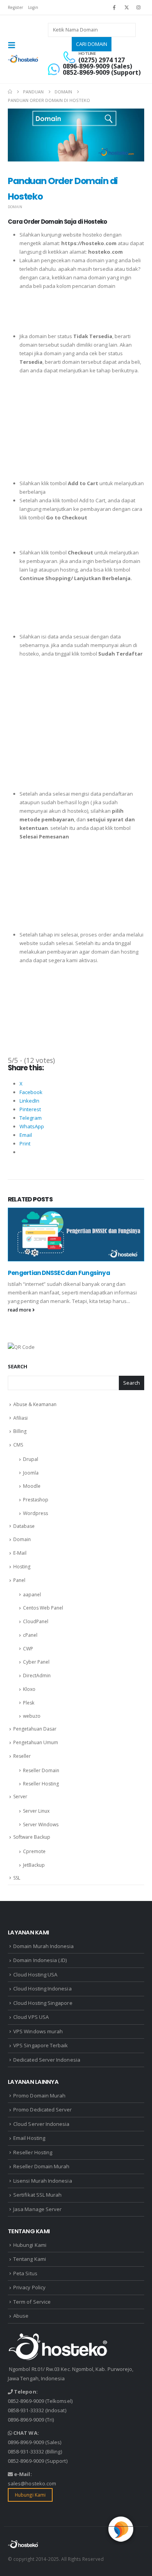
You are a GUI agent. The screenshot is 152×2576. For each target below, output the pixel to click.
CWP (28, 1649)
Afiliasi (20, 1418)
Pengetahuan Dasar (35, 1729)
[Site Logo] (23, 59)
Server (20, 1797)
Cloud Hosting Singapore (43, 2003)
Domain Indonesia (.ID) (40, 1960)
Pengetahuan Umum (36, 1742)
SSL (17, 1878)
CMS (18, 1445)
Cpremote (34, 1851)
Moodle (32, 1486)
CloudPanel (36, 1621)
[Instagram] (139, 7)
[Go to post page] (76, 1234)
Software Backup (32, 1837)
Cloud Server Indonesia (41, 2124)
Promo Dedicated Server (42, 2110)
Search (18, 1366)
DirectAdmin (37, 1676)
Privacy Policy (29, 2287)
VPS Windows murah (38, 2031)
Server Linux (36, 1811)
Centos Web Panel (43, 1608)
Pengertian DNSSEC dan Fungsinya (59, 1273)
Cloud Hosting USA (35, 1975)
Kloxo (29, 1689)
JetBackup (34, 1865)
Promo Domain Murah (39, 2096)
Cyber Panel (36, 1662)
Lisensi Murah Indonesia (43, 2181)
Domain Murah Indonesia (43, 1946)
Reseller (22, 1756)
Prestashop (36, 1500)
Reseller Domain (41, 1770)
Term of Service (32, 2302)
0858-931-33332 (26, 2410)
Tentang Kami (30, 2259)
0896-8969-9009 (26, 2420)
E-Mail (20, 1553)
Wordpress (35, 1513)
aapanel (32, 1595)
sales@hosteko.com (32, 2483)
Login (33, 7)
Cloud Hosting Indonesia (42, 1989)
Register (15, 7)
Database (24, 1526)
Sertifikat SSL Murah (37, 2195)
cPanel (30, 1635)
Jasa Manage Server (37, 2209)
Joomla (31, 1473)
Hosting (22, 1567)
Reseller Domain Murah (41, 2166)
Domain (15, 207)
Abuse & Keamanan (35, 1404)
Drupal (31, 1459)
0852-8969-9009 (26, 2401)
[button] (14, 45)
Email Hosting (29, 2138)
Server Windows (41, 1825)
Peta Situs (25, 2273)
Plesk (29, 1703)
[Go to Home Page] (10, 92)
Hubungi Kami (30, 2245)
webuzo (32, 1716)
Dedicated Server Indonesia (47, 2060)
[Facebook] (114, 7)
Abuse (21, 2316)
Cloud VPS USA (31, 2017)
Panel (19, 1580)
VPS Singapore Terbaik (41, 2045)
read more (20, 1310)
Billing (20, 1431)
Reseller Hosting (41, 1784)
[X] (127, 7)
